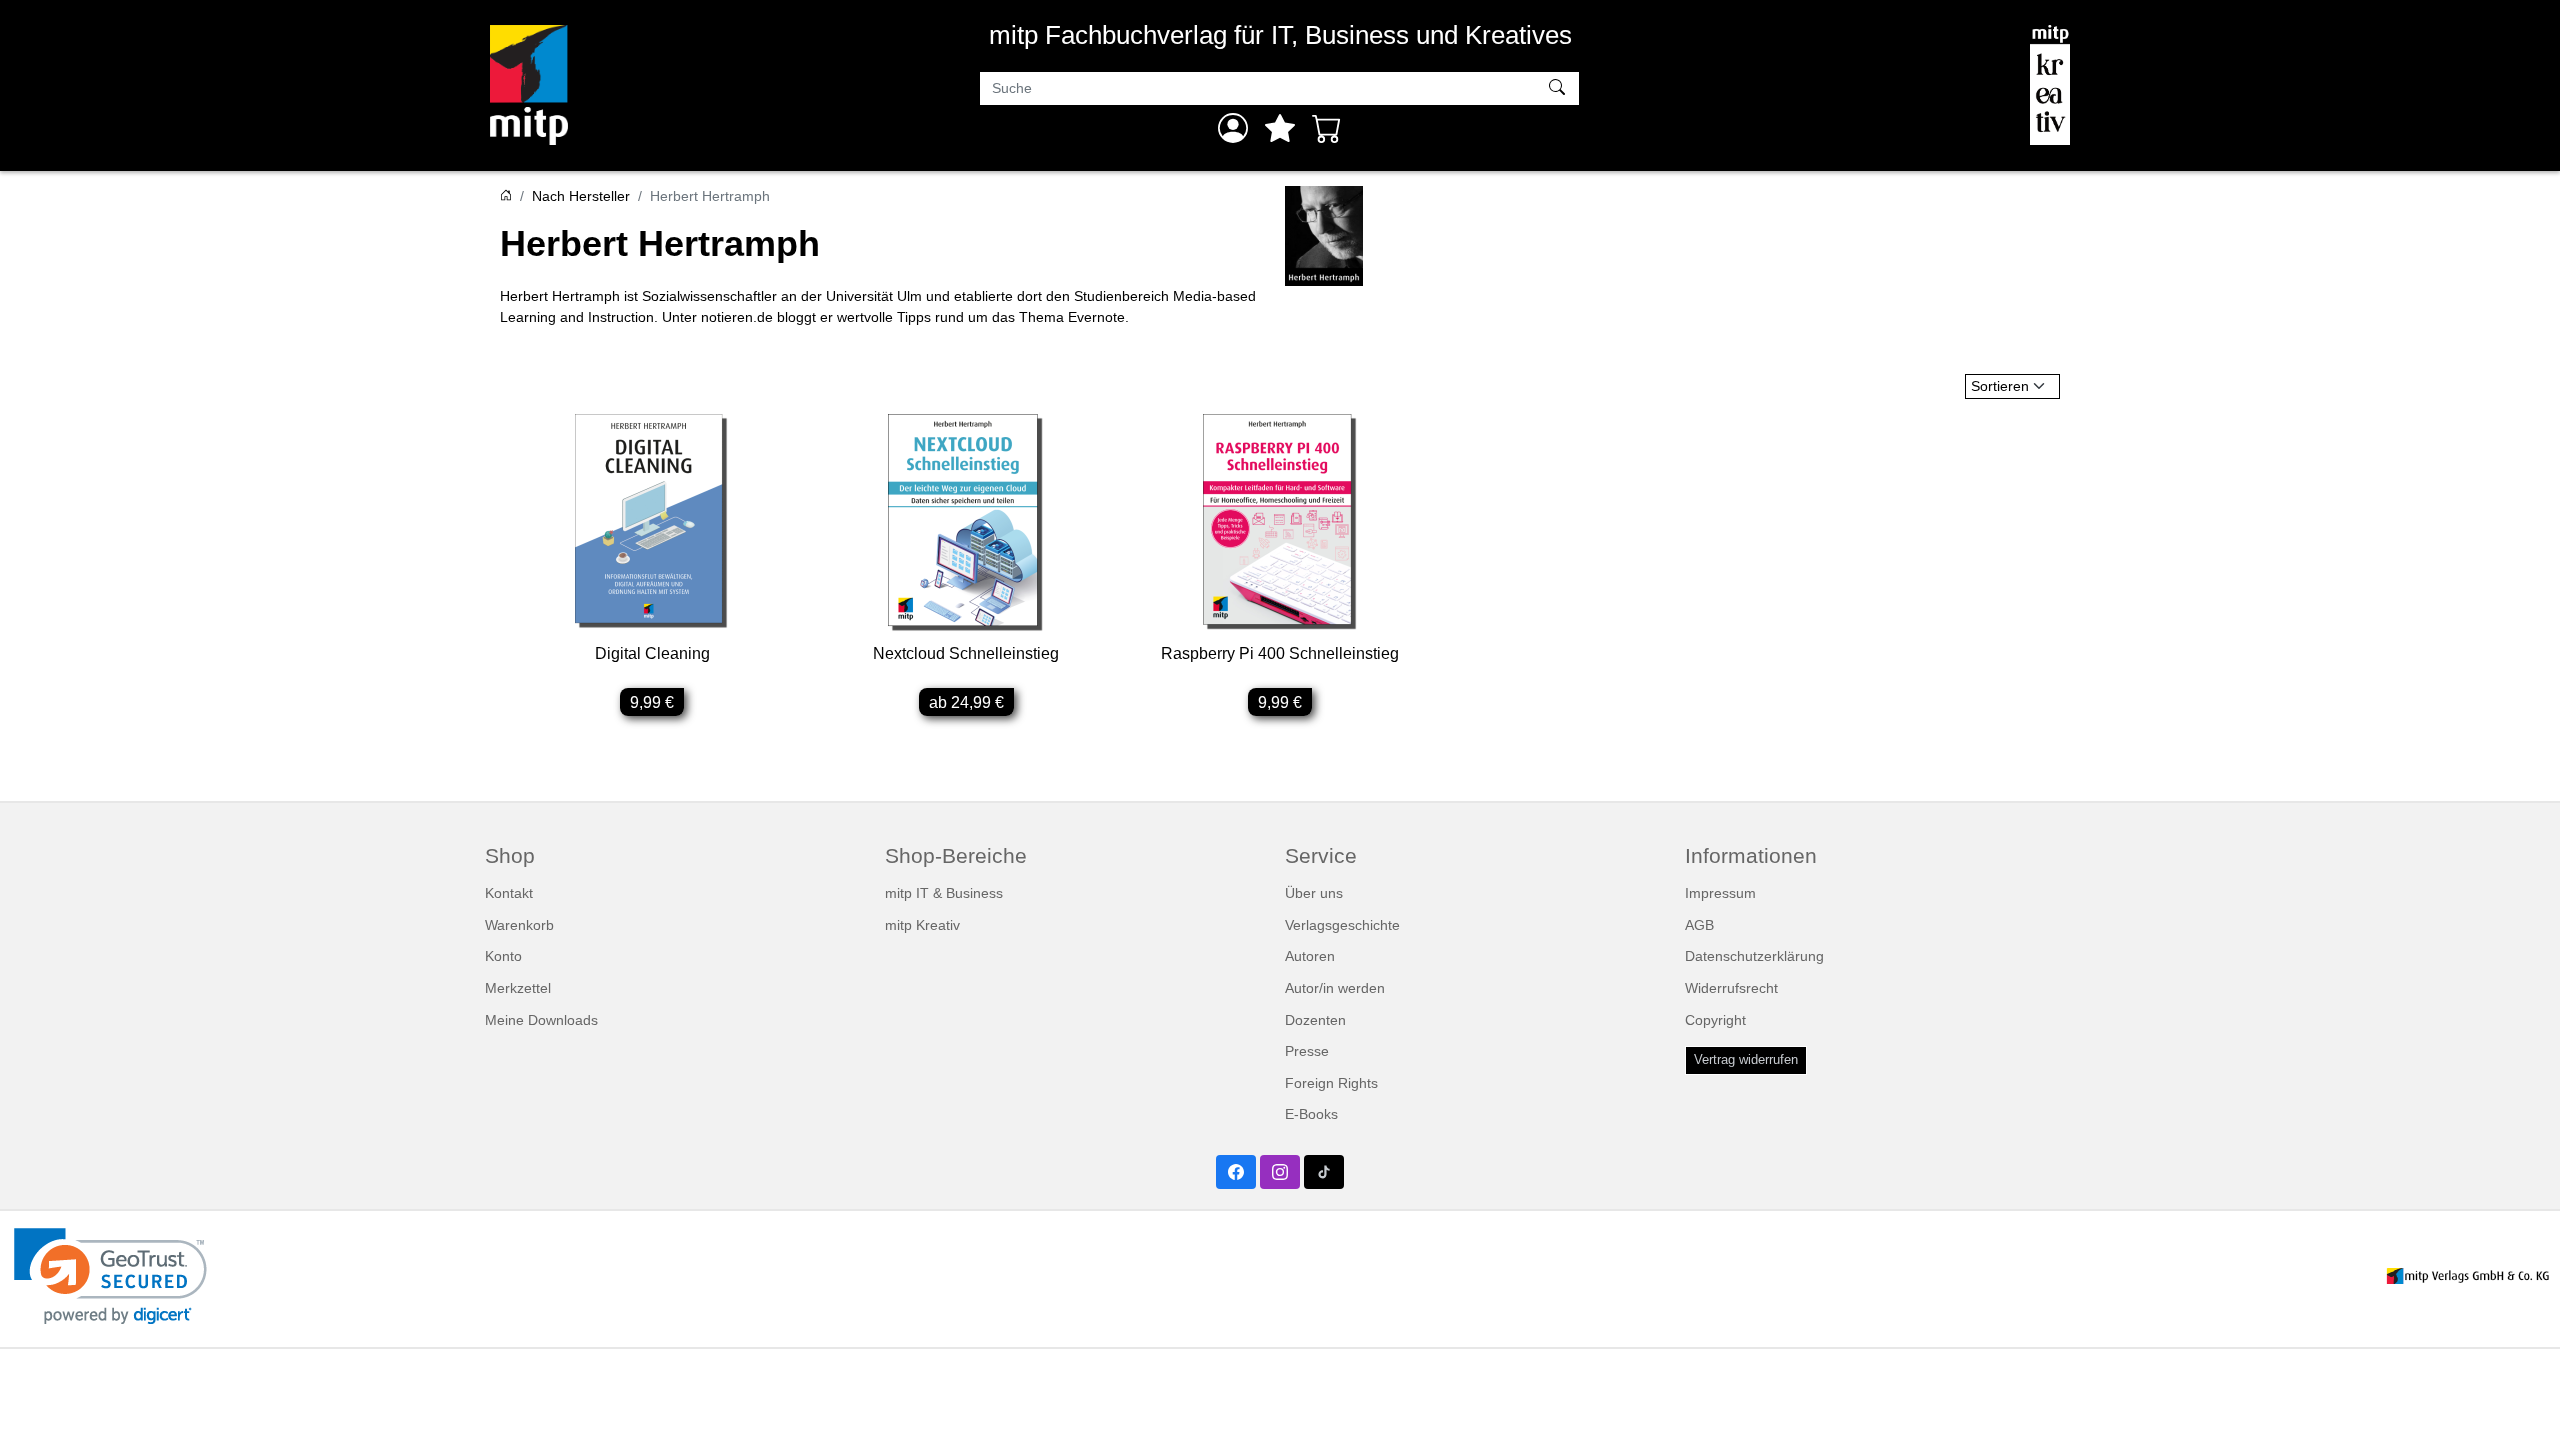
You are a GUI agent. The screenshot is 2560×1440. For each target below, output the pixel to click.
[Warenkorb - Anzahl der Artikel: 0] (1327, 128)
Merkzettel (518, 988)
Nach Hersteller (581, 196)
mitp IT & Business (944, 893)
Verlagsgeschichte (1342, 925)
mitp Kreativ (922, 925)
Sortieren (2000, 386)
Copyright (1715, 1020)
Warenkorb (519, 925)
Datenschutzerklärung (1754, 956)
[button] (110, 1276)
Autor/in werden (1335, 988)
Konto (503, 956)
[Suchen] (1559, 89)
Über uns (1314, 893)
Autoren (1310, 956)
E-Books (1311, 1114)
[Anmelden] (1233, 128)
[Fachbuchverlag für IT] (529, 85)
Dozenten (1315, 1020)
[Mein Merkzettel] (1280, 128)
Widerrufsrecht (1731, 988)
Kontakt (509, 893)
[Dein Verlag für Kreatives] (2050, 85)
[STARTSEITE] (506, 196)
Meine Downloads (541, 1020)
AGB (1699, 925)
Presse (1307, 1051)
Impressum (1720, 893)
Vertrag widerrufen (1746, 1060)
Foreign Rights (1331, 1083)
